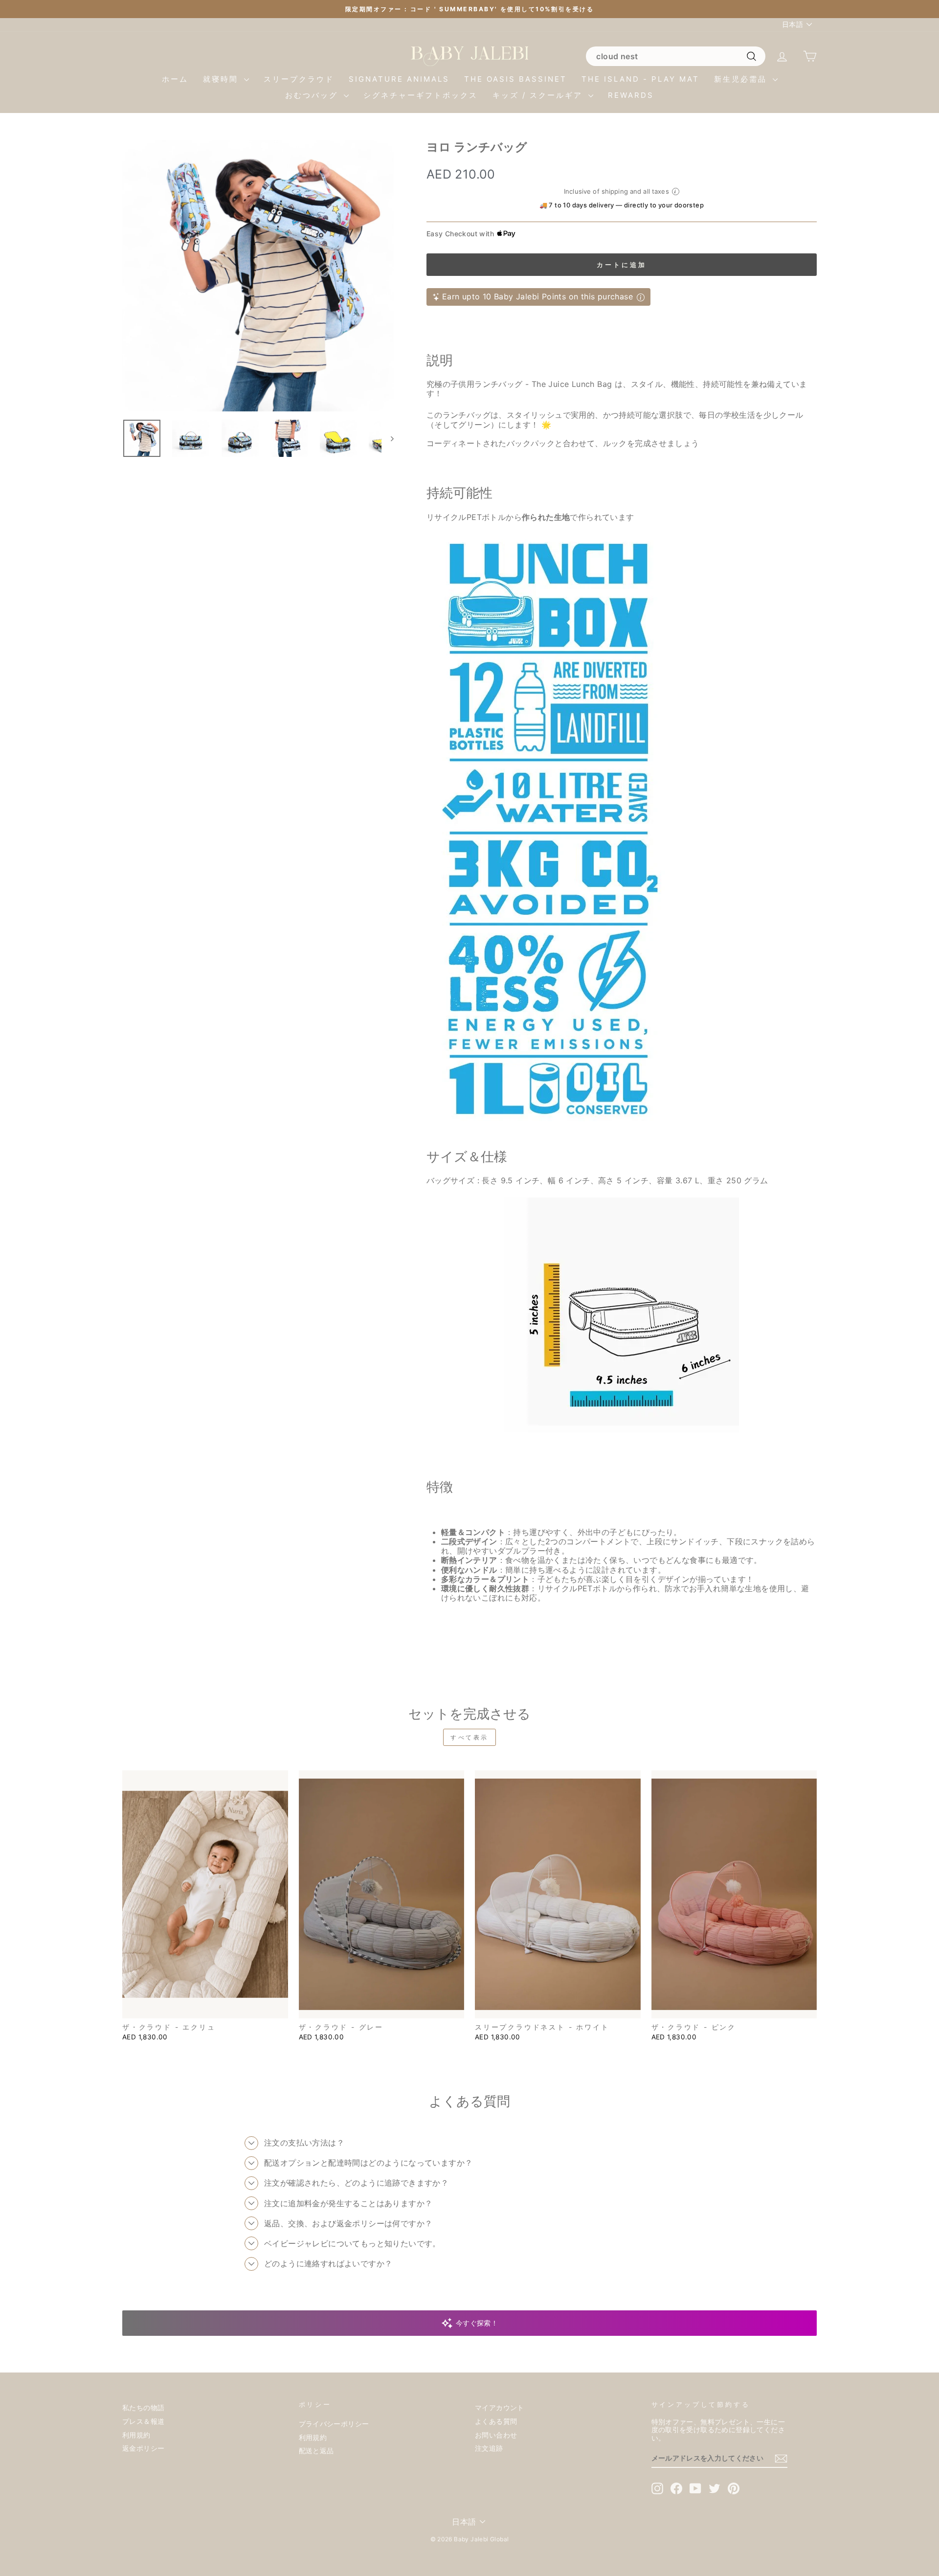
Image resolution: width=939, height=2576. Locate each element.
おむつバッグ (313, 95)
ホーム (175, 79)
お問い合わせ (496, 2435)
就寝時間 (222, 79)
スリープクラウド (299, 79)
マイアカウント (500, 2408)
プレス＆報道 (143, 2421)
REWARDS (631, 95)
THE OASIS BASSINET (515, 79)
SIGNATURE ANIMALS (399, 79)
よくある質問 (496, 2421)
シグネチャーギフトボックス (421, 95)
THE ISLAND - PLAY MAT (640, 79)
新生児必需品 (742, 79)
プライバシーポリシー (334, 2424)
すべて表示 (469, 1737)
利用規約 (136, 2435)
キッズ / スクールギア (539, 95)
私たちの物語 (143, 2408)
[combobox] (675, 56)
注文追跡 (489, 2448)
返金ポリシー (143, 2448)
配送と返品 (316, 2451)
